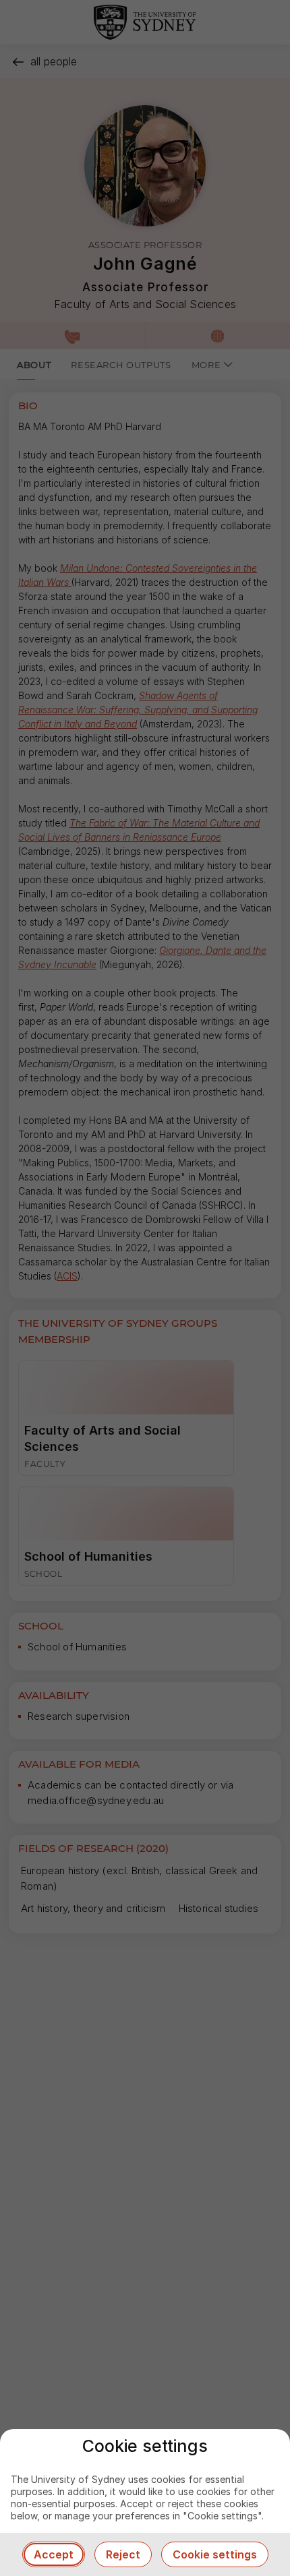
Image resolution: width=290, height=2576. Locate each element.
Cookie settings (215, 2554)
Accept (54, 2554)
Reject (123, 2554)
